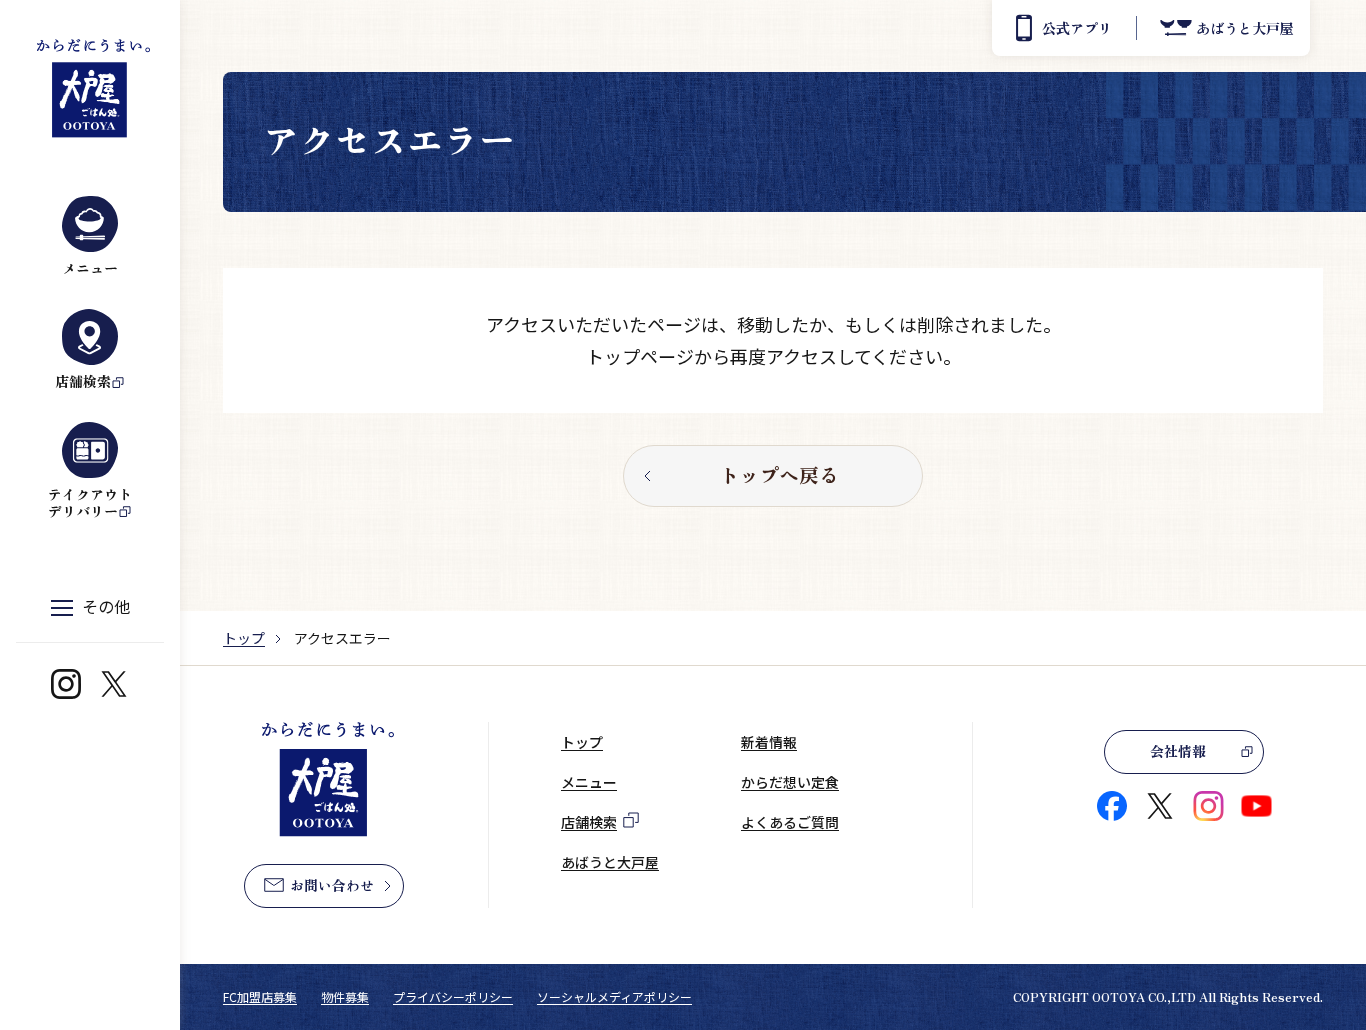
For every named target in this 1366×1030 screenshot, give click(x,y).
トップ (244, 638)
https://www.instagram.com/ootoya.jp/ (66, 684)
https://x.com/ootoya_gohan (114, 684)
